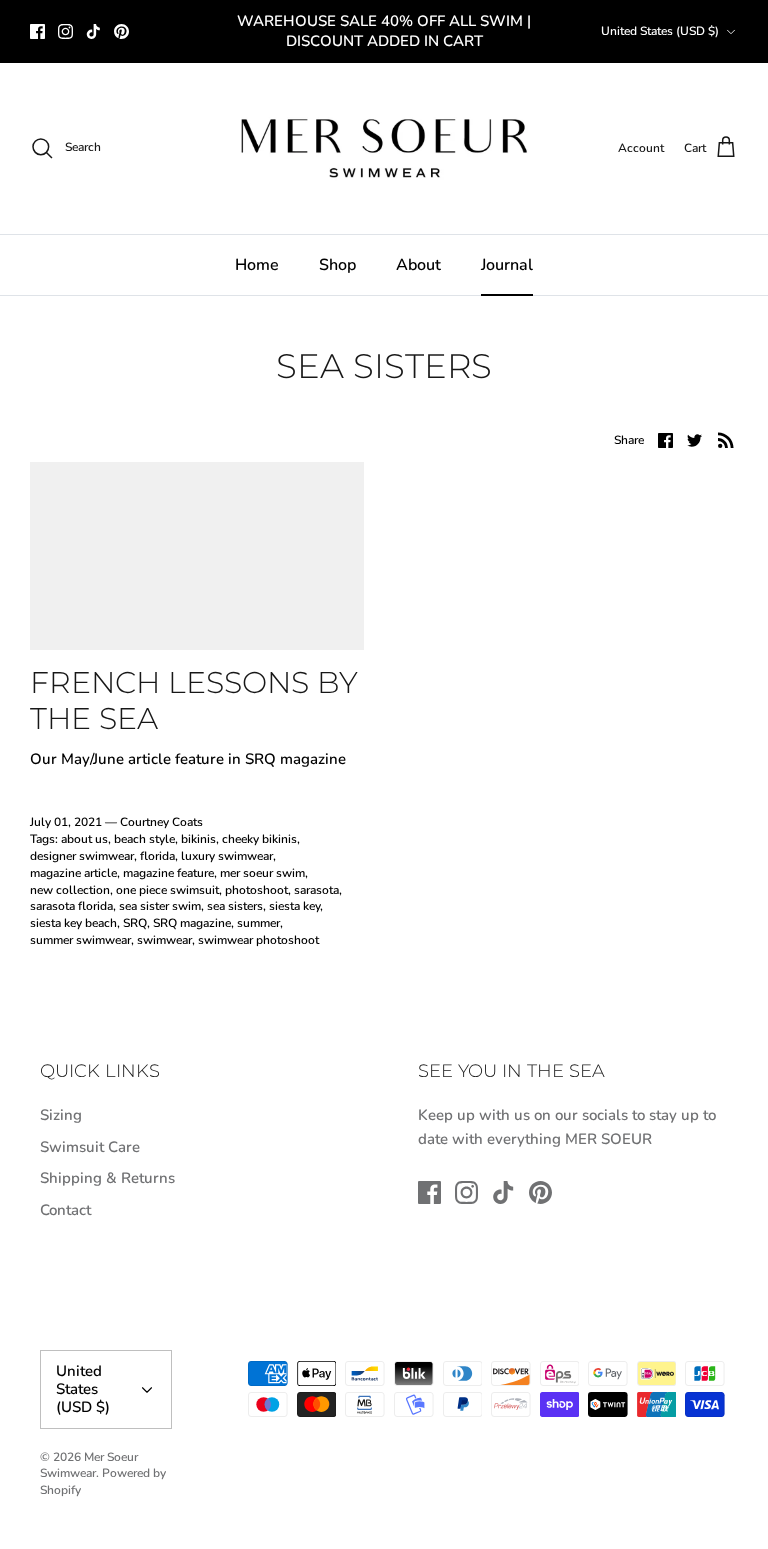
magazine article (73, 873)
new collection (70, 890)
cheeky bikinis (259, 839)
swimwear (164, 940)
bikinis (198, 839)
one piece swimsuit (167, 890)
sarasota (316, 890)
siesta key (294, 906)
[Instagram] (65, 31)
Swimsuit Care (90, 1147)
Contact (65, 1210)
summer (258, 923)
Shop (337, 265)
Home (257, 265)
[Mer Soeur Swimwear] (384, 148)
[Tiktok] (93, 31)
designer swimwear (82, 856)
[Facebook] (37, 31)
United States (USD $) (660, 31)
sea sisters (235, 906)
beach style (144, 839)
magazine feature (168, 873)
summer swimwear (80, 940)
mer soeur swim (262, 873)
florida (157, 856)
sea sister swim (160, 906)
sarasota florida (71, 906)
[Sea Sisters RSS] (726, 439)
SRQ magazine (192, 923)
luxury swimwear (227, 856)
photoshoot (256, 890)
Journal (507, 265)
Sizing (61, 1115)
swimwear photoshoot (258, 940)
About (418, 265)
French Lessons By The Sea (194, 700)
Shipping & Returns (107, 1178)
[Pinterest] (121, 31)
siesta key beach (73, 923)
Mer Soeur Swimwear (89, 1465)
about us (84, 839)
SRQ (135, 923)
